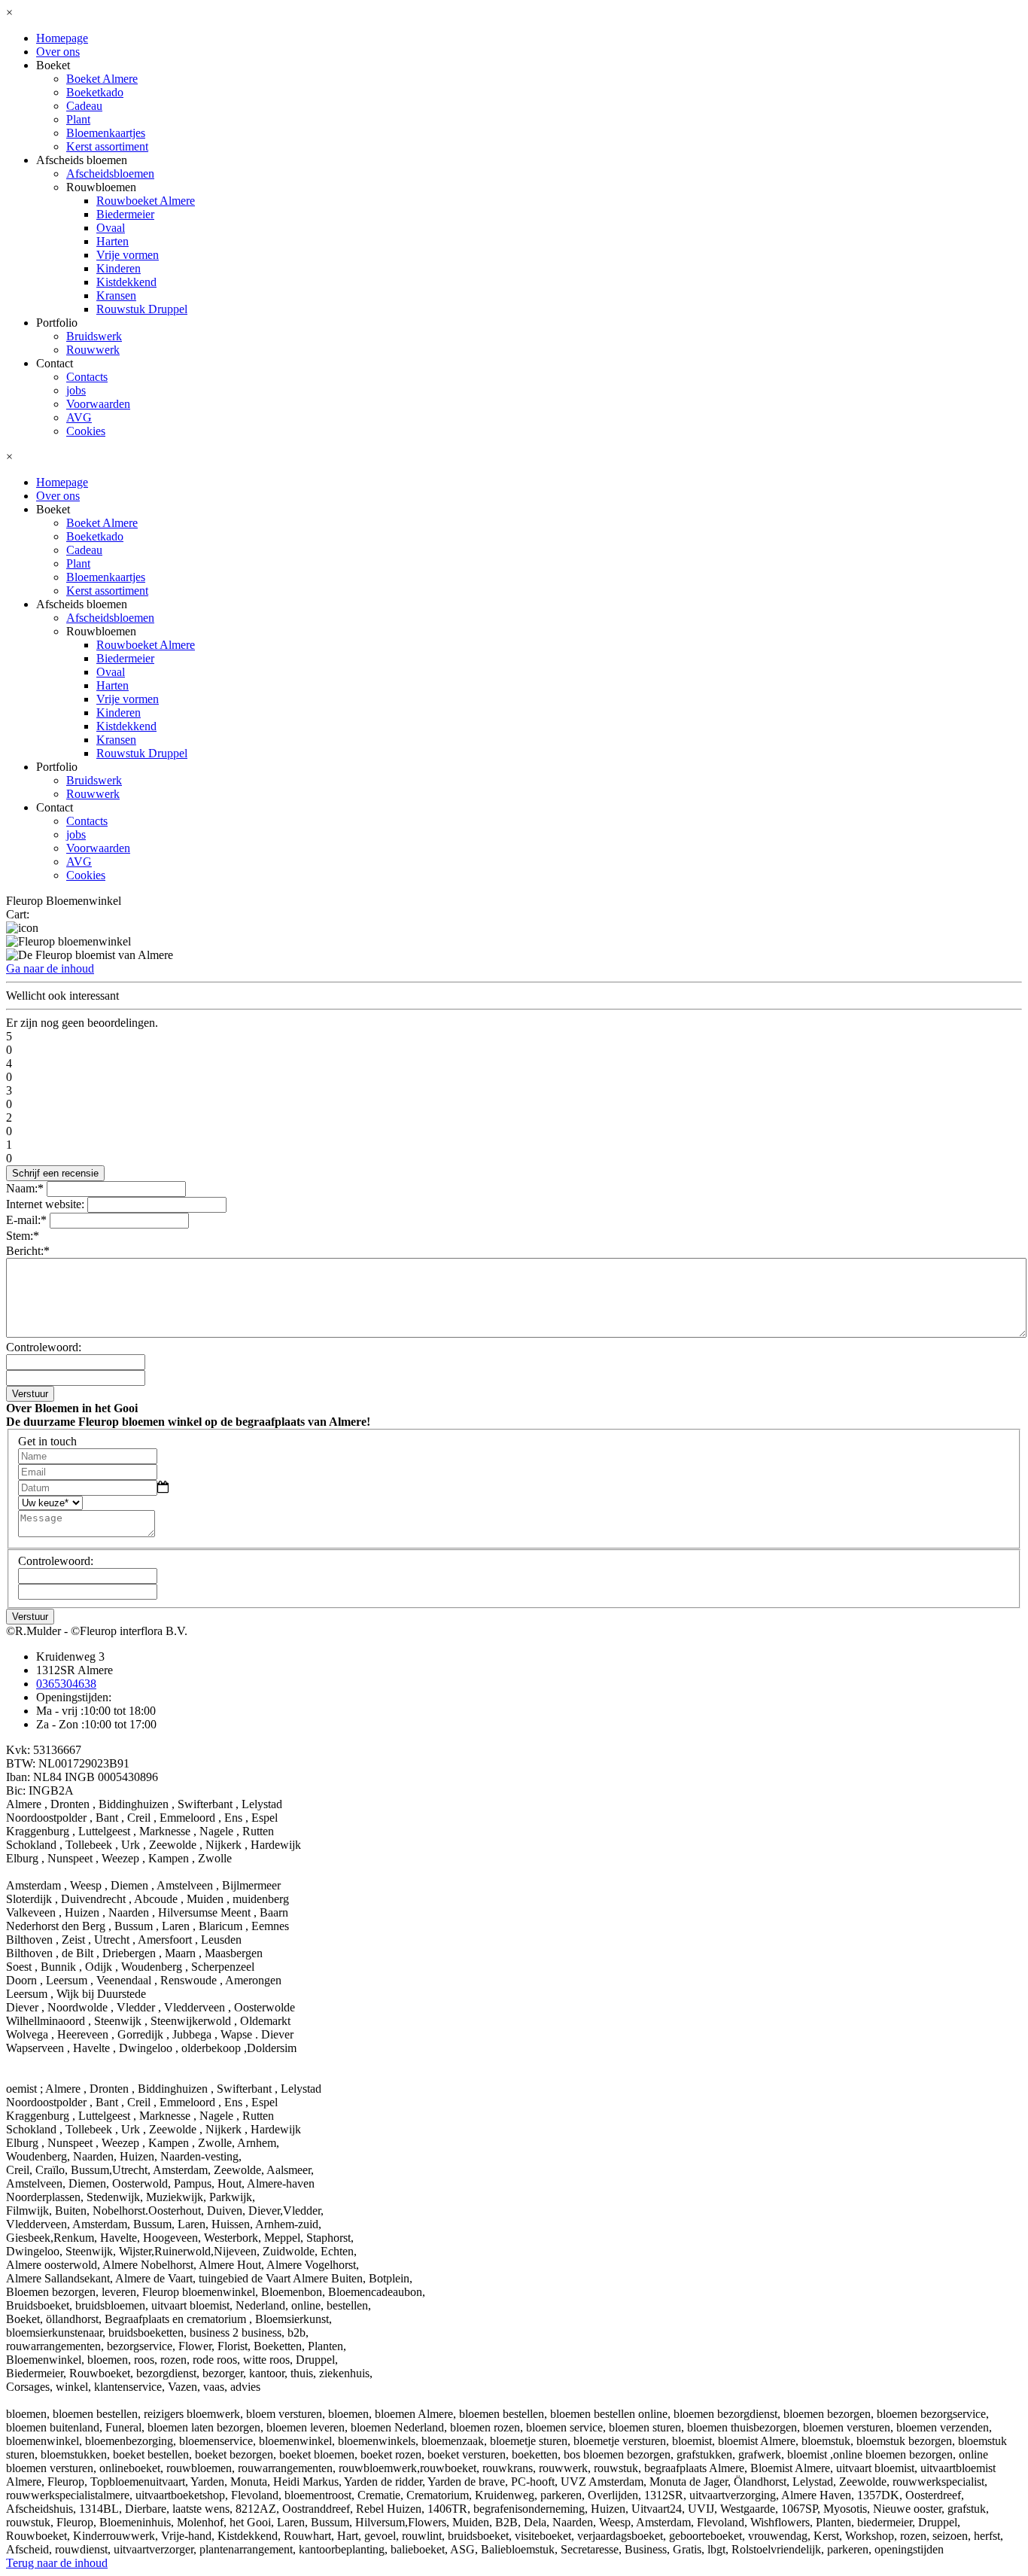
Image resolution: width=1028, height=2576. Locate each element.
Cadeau (84, 106)
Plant (78, 119)
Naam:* (25, 1188)
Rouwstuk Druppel (142, 309)
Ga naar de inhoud (50, 968)
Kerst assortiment (107, 146)
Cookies (86, 431)
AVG (79, 417)
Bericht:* (28, 1251)
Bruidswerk (94, 336)
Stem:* (23, 1236)
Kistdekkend (126, 282)
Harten (113, 241)
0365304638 (66, 1684)
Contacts (87, 377)
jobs (76, 390)
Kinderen (119, 268)
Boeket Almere (102, 79)
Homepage (62, 38)
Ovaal (111, 228)
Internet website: (45, 1204)
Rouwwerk (93, 350)
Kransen (116, 295)
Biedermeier (125, 214)
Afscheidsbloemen (110, 174)
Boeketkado (95, 92)
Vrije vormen (128, 255)
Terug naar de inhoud (57, 2563)
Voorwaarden (98, 404)
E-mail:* (26, 1220)
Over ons (58, 52)
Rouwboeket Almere (146, 201)
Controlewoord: (44, 1347)
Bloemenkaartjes (106, 133)
